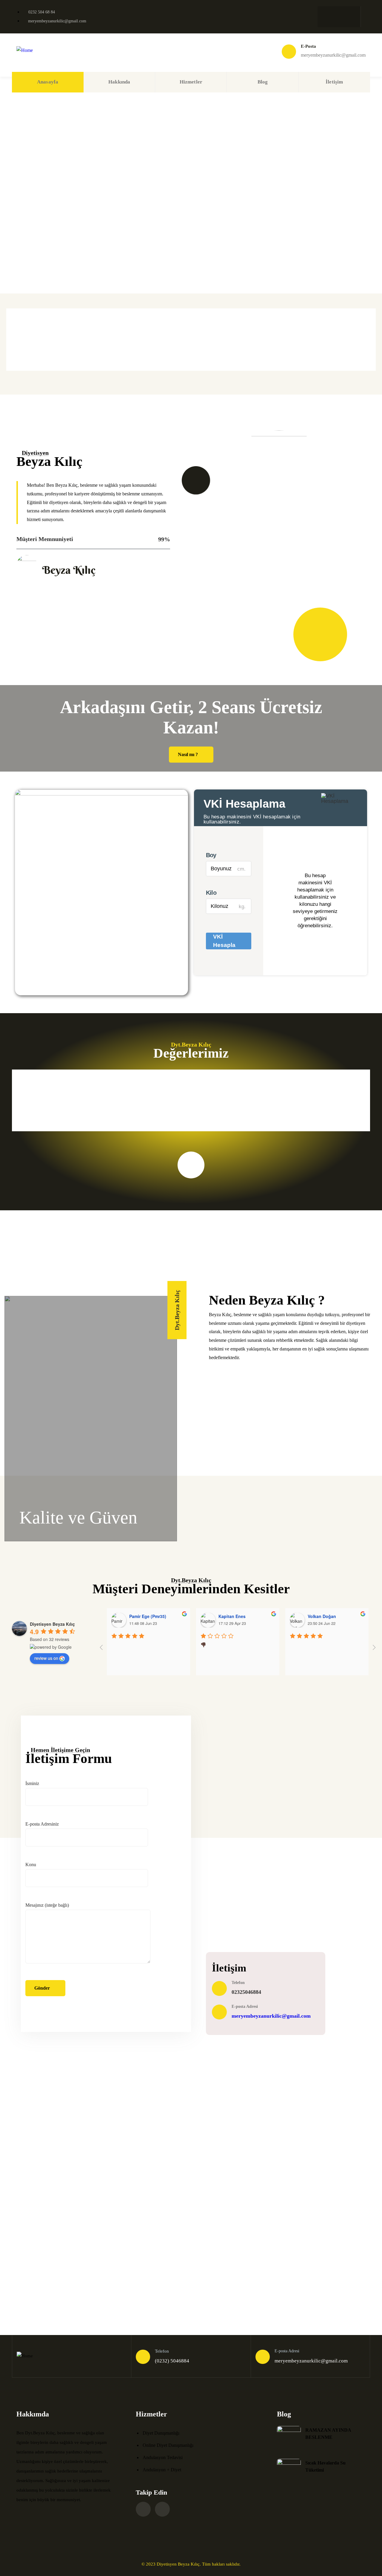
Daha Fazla (58, 2268)
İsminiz (32, 1783)
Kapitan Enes (232, 1616)
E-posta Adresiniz (42, 1824)
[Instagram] (325, 15)
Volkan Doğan (322, 1616)
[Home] (25, 51)
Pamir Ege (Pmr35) (148, 1616)
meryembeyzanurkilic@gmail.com (271, 2016)
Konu (31, 1865)
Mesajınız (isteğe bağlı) (47, 1905)
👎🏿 (203, 1644)
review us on (46, 1658)
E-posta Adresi (245, 2006)
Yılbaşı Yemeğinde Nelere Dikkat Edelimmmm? (227, 2201)
